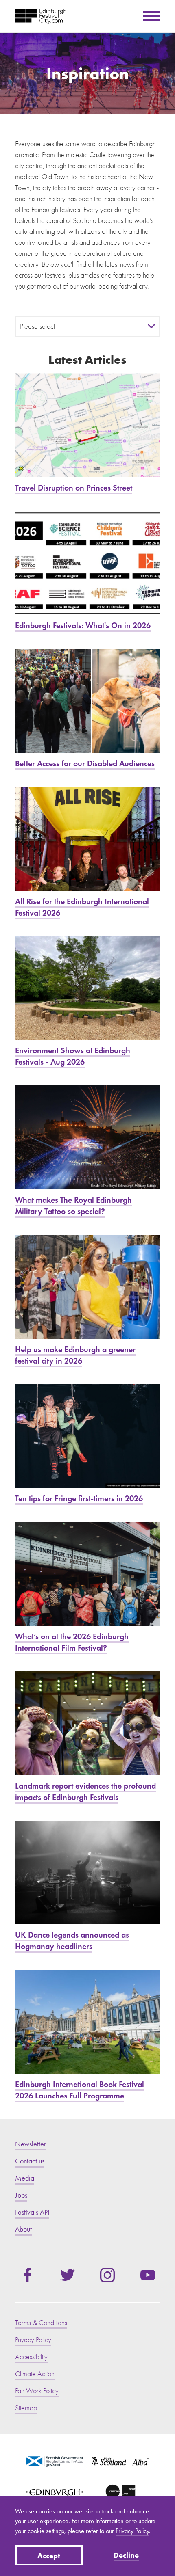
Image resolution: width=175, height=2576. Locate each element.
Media (25, 2178)
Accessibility (31, 2357)
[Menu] (151, 16)
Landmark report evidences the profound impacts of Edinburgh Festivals (87, 1737)
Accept (49, 2555)
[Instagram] (107, 2275)
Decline (126, 2555)
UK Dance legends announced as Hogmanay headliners (87, 1887)
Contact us (30, 2161)
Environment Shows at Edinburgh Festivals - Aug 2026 (87, 1002)
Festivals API (32, 2212)
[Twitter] (68, 2275)
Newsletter (31, 2144)
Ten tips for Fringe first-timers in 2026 (87, 1444)
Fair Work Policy (37, 2391)
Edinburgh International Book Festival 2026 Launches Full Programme (87, 2036)
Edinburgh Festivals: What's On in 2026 (87, 571)
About (23, 2229)
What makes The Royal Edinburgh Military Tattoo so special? (87, 1151)
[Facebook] (27, 2275)
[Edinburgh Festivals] (41, 16)
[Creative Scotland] (120, 2494)
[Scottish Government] (55, 2461)
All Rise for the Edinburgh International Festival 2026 (87, 853)
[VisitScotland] (120, 2461)
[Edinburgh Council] (55, 2494)
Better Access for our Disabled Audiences (87, 709)
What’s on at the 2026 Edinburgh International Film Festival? (87, 1588)
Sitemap (26, 2408)
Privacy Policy (132, 2531)
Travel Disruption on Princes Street (87, 433)
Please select (37, 327)
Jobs (21, 2195)
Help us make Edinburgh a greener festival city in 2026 (87, 1301)
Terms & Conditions (41, 2323)
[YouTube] (148, 2275)
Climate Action (35, 2374)
